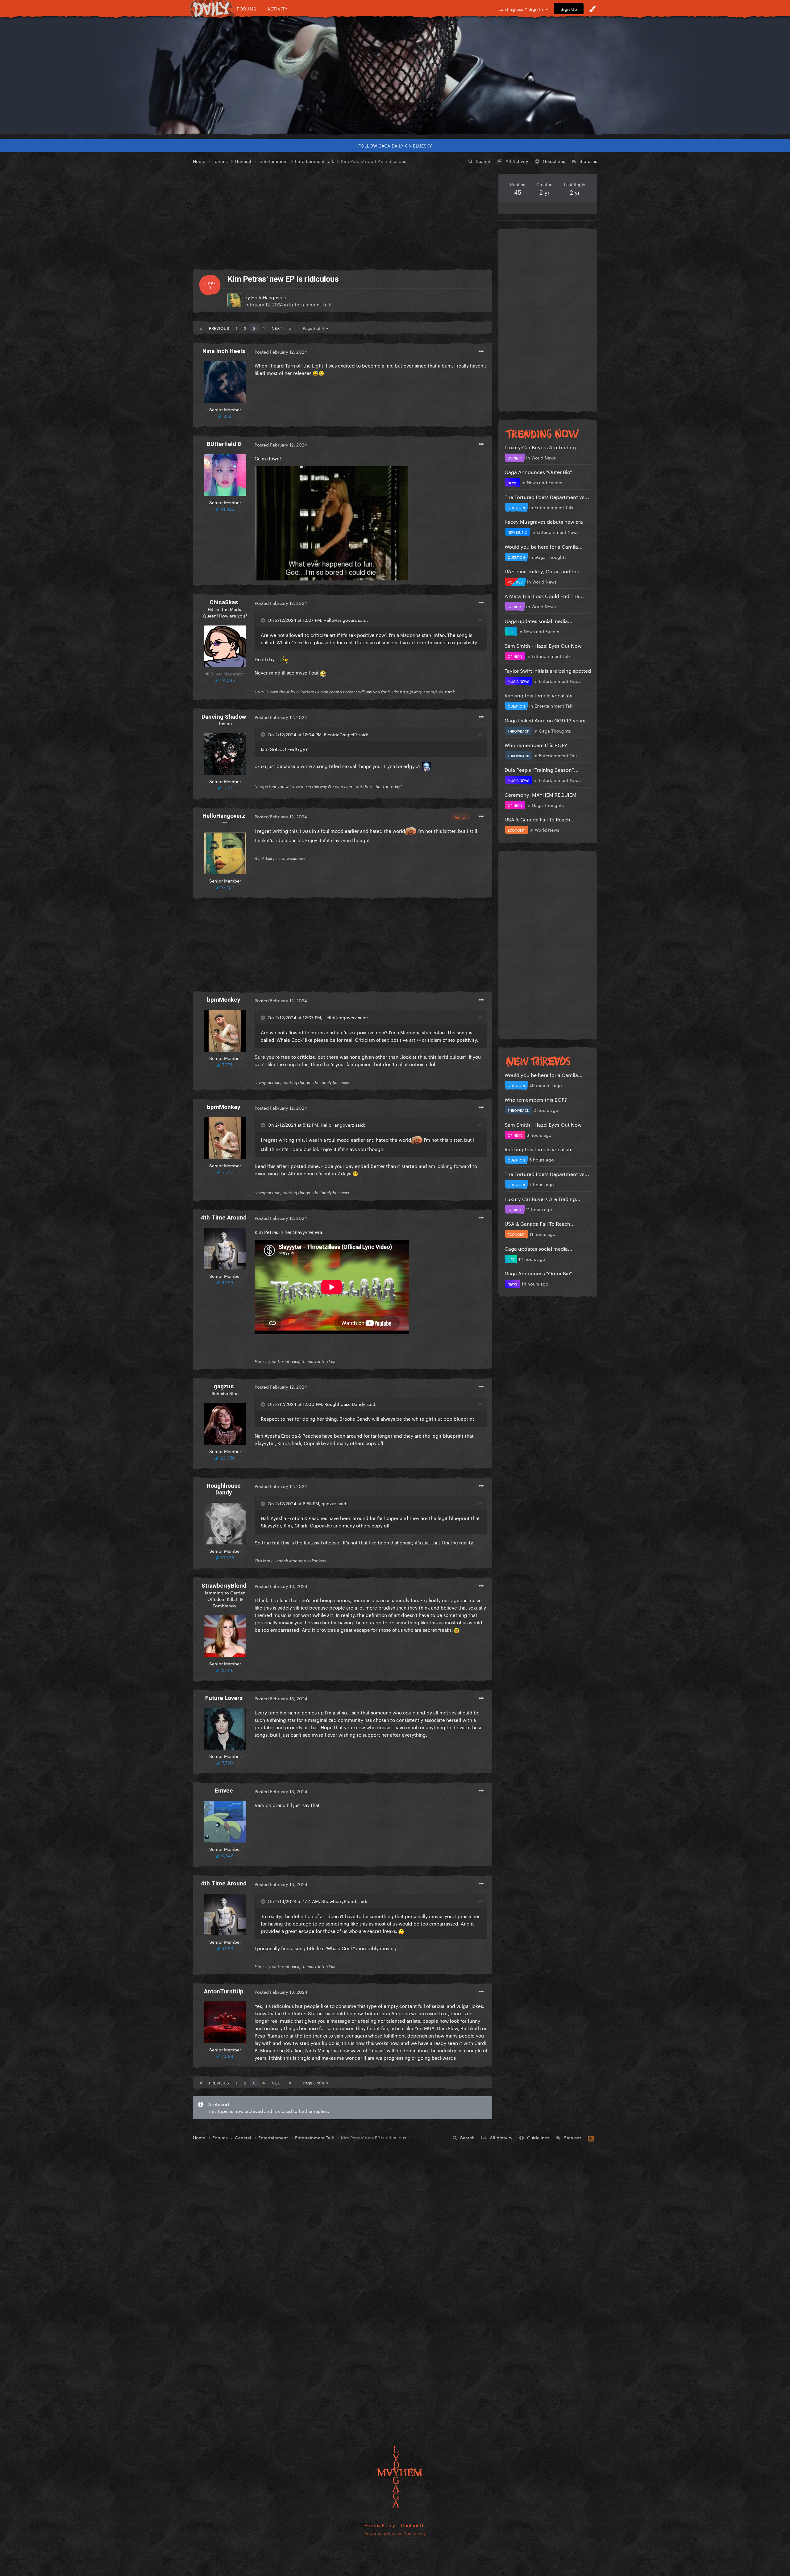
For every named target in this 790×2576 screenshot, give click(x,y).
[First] (201, 328)
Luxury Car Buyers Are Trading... (543, 447)
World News (544, 457)
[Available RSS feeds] (591, 2138)
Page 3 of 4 (314, 328)
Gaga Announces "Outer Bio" (538, 471)
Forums (247, 8)
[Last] (290, 328)
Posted (281, 351)
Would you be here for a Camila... (544, 546)
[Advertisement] (343, 217)
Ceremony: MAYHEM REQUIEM (541, 794)
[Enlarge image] (331, 522)
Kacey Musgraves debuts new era (544, 521)
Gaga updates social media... (538, 620)
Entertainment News (558, 532)
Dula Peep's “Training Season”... (542, 769)
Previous (219, 328)
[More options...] (481, 351)
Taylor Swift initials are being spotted (548, 670)
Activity (278, 8)
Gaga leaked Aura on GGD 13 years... (547, 720)
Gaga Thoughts (551, 557)
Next (277, 328)
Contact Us (413, 2525)
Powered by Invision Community (395, 2533)
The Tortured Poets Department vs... (547, 496)
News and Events (545, 482)
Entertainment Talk (310, 304)
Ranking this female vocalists (538, 695)
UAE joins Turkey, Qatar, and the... (544, 571)
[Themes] (592, 9)
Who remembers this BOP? (536, 744)
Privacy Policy (380, 2525)
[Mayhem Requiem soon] (395, 76)
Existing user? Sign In (522, 9)
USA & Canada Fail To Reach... (540, 819)
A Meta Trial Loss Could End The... (544, 595)
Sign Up (569, 9)
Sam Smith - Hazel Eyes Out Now (543, 645)
